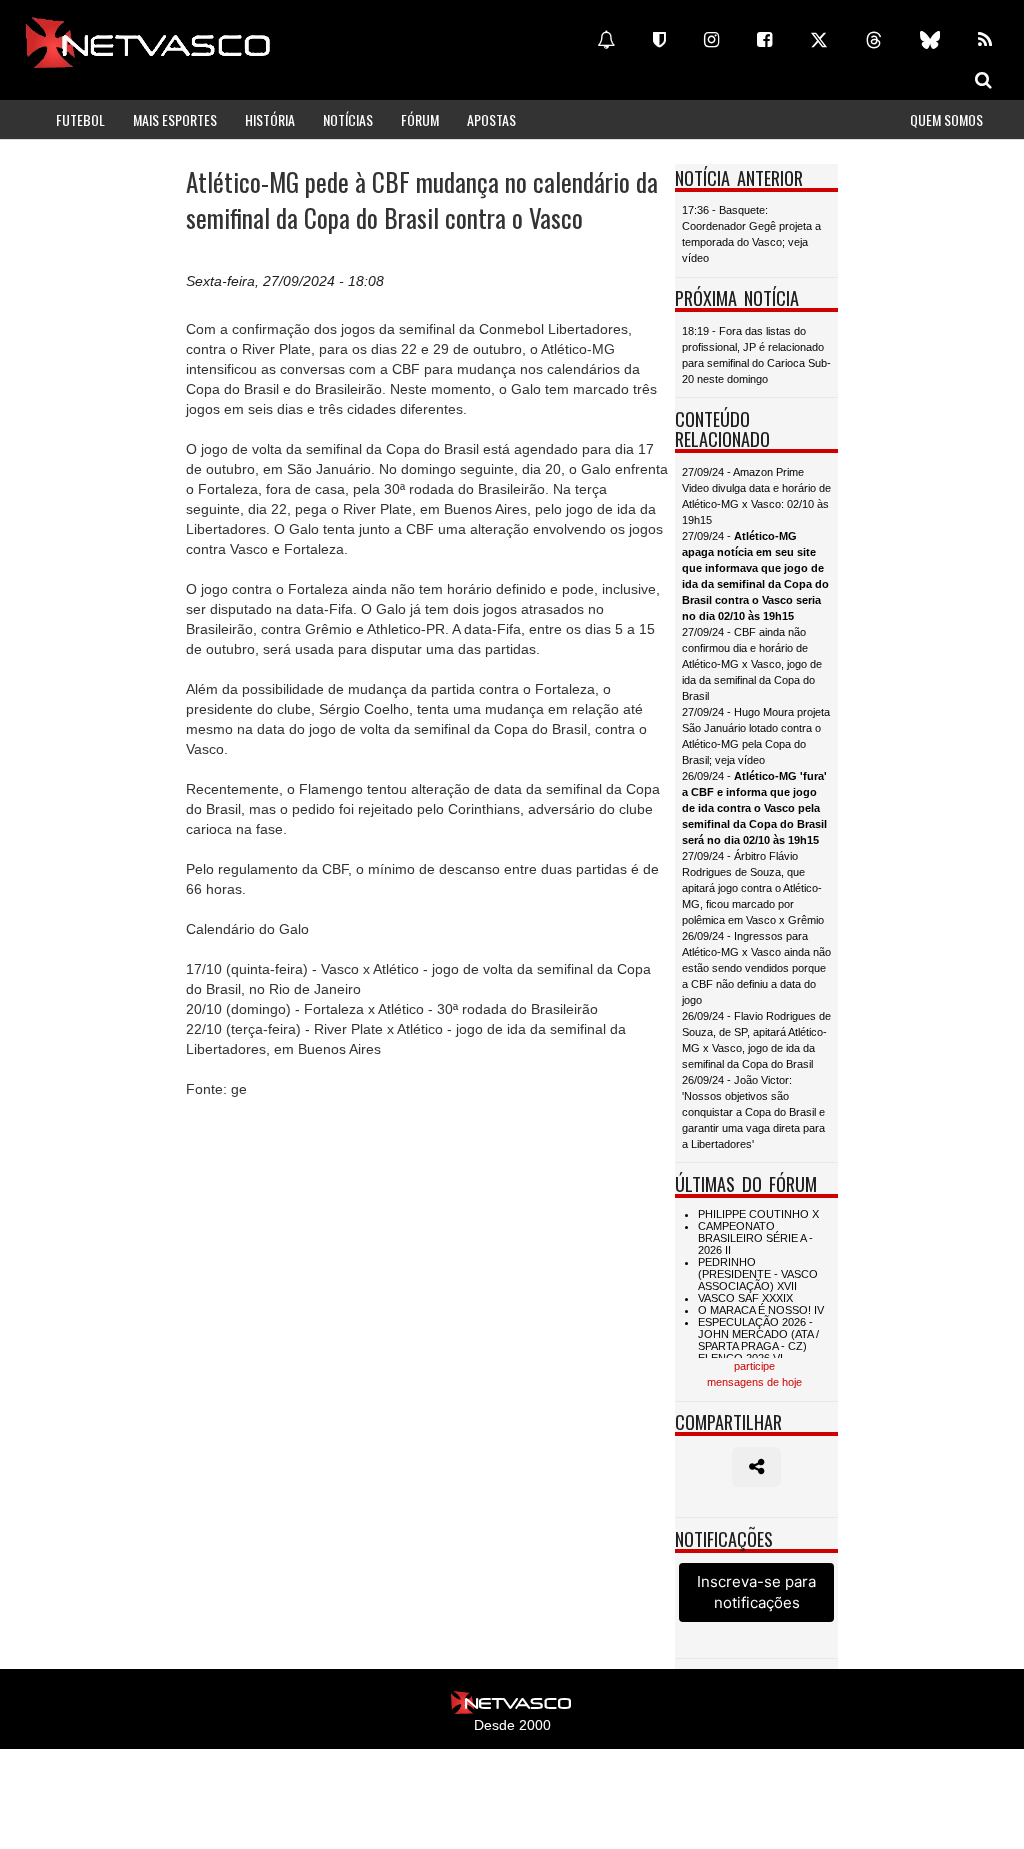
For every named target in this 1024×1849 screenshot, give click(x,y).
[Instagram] (711, 40)
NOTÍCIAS (348, 119)
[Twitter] (819, 40)
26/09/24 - (754, 808)
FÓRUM (420, 119)
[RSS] (985, 40)
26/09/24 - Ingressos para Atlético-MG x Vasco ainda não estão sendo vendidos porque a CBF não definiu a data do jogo (756, 968)
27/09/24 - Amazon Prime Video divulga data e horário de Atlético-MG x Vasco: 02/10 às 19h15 (756, 496)
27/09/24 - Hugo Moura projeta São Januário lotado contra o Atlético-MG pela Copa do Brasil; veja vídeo (756, 736)
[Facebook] (764, 40)
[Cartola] (659, 40)
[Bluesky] (930, 40)
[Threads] (874, 40)
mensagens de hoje (754, 1382)
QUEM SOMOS (946, 119)
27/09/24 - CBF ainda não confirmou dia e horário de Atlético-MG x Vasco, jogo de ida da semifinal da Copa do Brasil (752, 664)
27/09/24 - (755, 576)
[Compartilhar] (756, 1467)
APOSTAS (491, 119)
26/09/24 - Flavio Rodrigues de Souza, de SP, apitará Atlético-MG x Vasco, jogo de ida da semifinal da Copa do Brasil (756, 1040)
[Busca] (983, 80)
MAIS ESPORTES (175, 119)
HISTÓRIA (270, 119)
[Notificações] (606, 40)
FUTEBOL (80, 119)
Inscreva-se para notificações (756, 1592)
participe (754, 1366)
